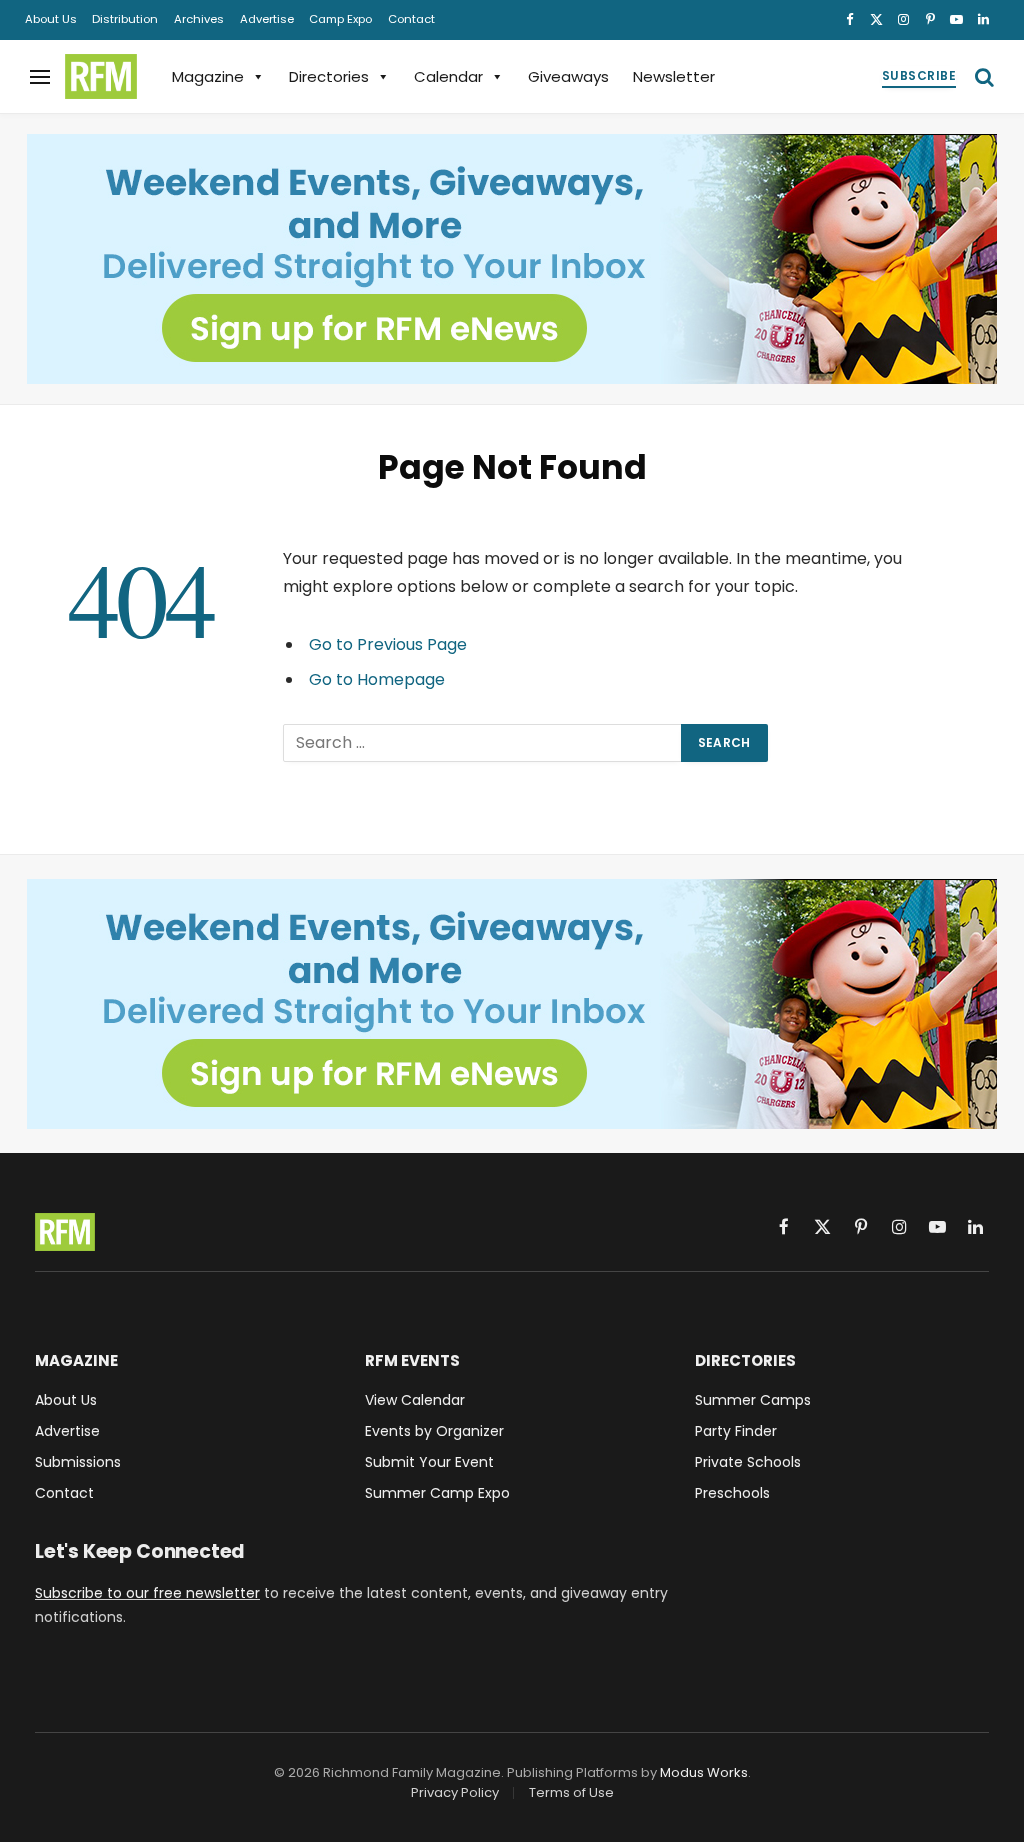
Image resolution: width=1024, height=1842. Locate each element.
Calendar (448, 76)
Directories (329, 76)
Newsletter (674, 76)
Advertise (267, 19)
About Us (51, 19)
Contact (411, 19)
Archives (199, 19)
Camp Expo (340, 19)
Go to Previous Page (388, 644)
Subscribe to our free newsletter (147, 1593)
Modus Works (704, 1772)
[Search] (982, 76)
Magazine (208, 76)
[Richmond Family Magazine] (101, 77)
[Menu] (40, 76)
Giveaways (568, 76)
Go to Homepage (377, 679)
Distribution (125, 19)
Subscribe (919, 75)
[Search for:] (483, 743)
